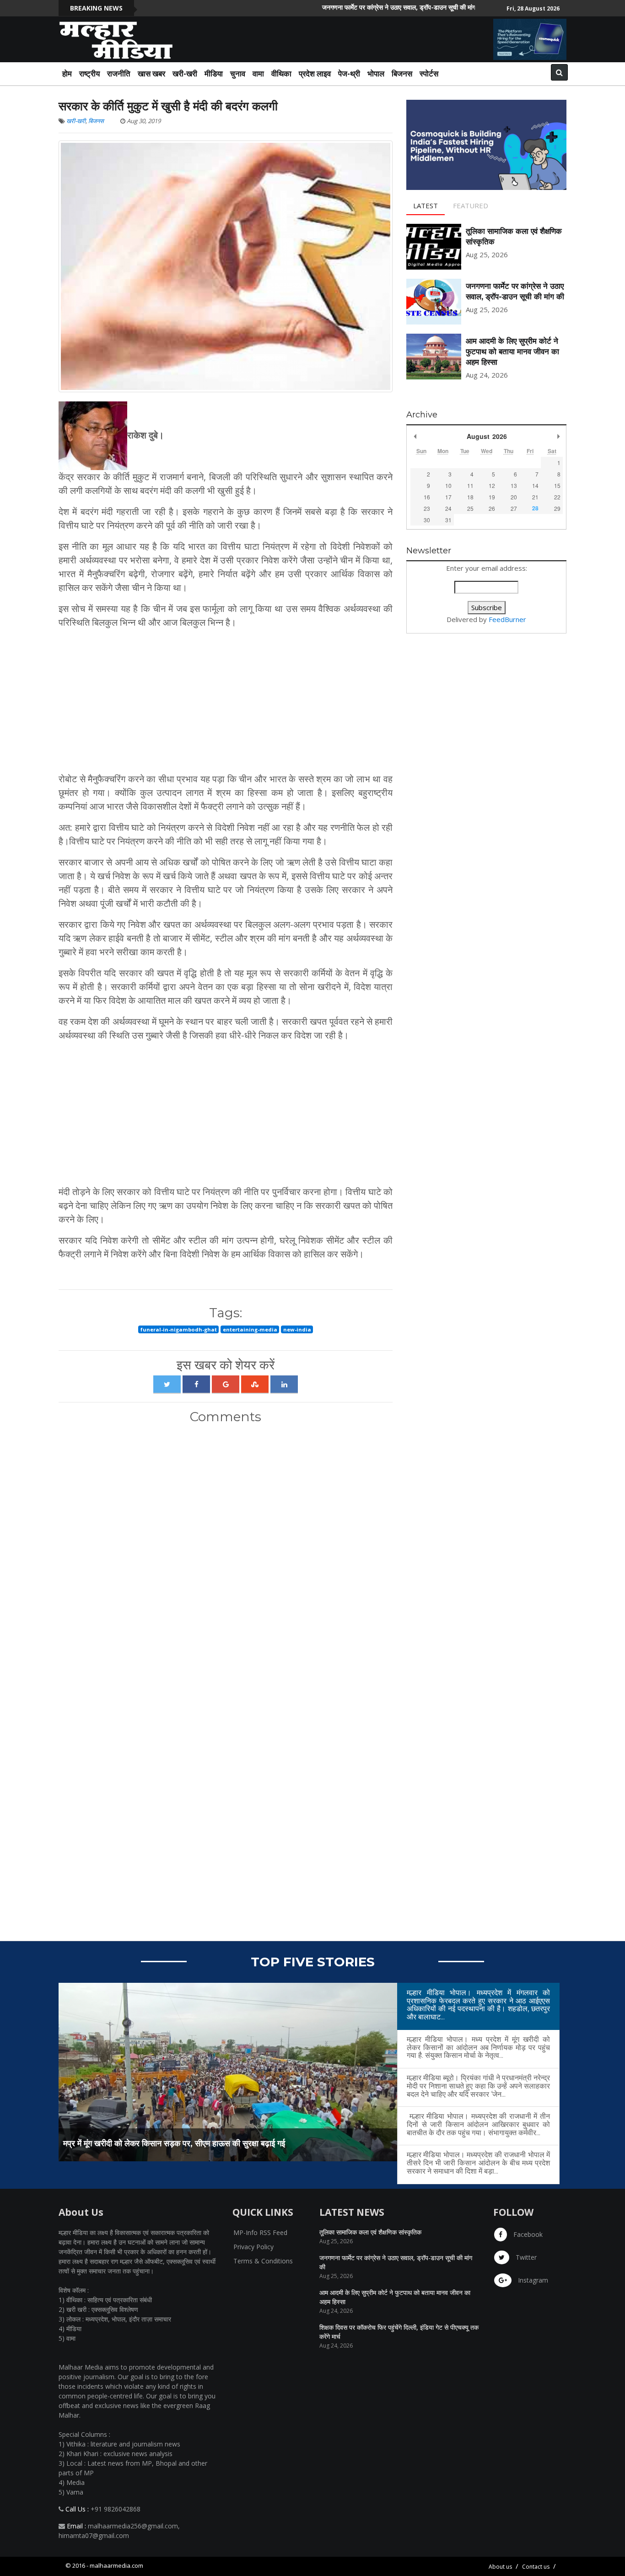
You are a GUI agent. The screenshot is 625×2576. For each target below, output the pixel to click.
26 (492, 508)
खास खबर (151, 73)
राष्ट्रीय (89, 73)
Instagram (532, 2280)
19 (492, 497)
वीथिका (281, 73)
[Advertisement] (226, 701)
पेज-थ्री (349, 73)
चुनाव (238, 73)
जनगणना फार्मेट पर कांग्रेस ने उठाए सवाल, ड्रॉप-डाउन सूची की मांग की (355, 7)
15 (557, 485)
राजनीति (119, 73)
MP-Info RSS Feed (260, 2232)
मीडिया (214, 73)
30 (427, 520)
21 (535, 497)
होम (67, 73)
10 (448, 485)
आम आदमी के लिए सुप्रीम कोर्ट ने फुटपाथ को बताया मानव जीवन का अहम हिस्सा (512, 352)
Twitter (525, 2257)
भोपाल (376, 73)
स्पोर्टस (429, 73)
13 (514, 485)
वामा (258, 73)
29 (557, 508)
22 (557, 497)
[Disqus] (226, 1552)
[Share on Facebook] (196, 1384)
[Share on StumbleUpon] (255, 1384)
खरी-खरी (185, 73)
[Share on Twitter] (167, 1384)
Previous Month (415, 436)
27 (514, 508)
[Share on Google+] (226, 1384)
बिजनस (402, 73)
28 (535, 508)
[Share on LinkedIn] (284, 1384)
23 (427, 508)
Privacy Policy (253, 2247)
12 (492, 485)
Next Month (558, 436)
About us (500, 2567)
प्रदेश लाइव (315, 73)
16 (427, 497)
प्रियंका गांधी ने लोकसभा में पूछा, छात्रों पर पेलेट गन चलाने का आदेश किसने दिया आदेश (190, 2143)
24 (448, 508)
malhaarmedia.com (116, 2565)
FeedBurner (507, 619)
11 (470, 485)
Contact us (536, 2567)
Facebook (527, 2234)
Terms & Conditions (263, 2261)
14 (535, 485)
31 (448, 520)
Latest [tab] (426, 206)
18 (470, 497)
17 (448, 497)
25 (470, 508)
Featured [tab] (471, 206)
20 (514, 497)
